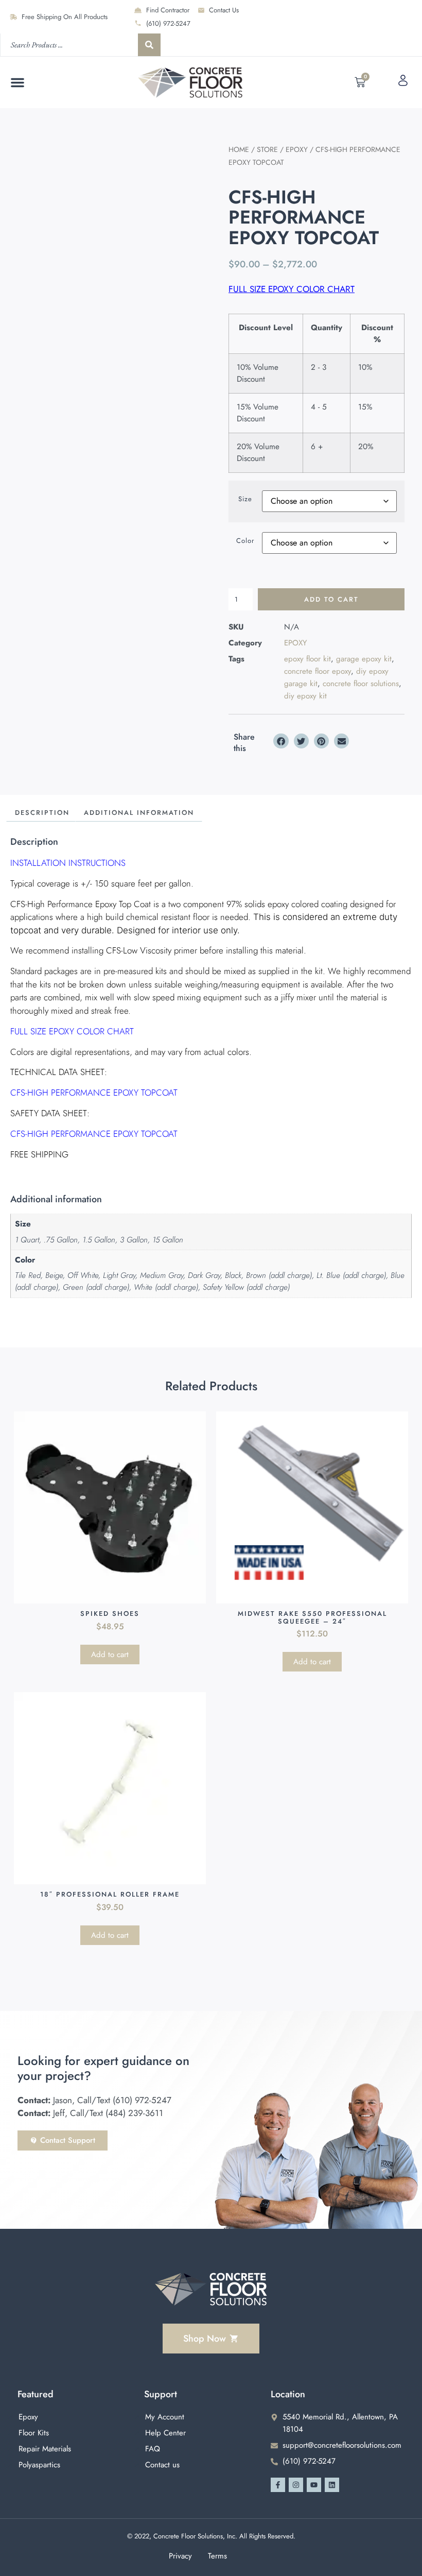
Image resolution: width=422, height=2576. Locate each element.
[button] (17, 82)
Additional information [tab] (139, 813)
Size (245, 499)
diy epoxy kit (305, 696)
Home (239, 149)
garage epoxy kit (364, 659)
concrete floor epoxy (318, 671)
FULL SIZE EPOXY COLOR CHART (292, 289)
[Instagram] (296, 2485)
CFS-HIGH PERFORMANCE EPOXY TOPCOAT (94, 1093)
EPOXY (297, 149)
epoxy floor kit (307, 659)
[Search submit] (149, 45)
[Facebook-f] (278, 2485)
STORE (267, 149)
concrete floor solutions (361, 684)
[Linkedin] (332, 2485)
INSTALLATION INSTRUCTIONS (68, 863)
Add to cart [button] (110, 1654)
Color (245, 541)
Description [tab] (42, 813)
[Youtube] (314, 2485)
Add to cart (331, 599)
